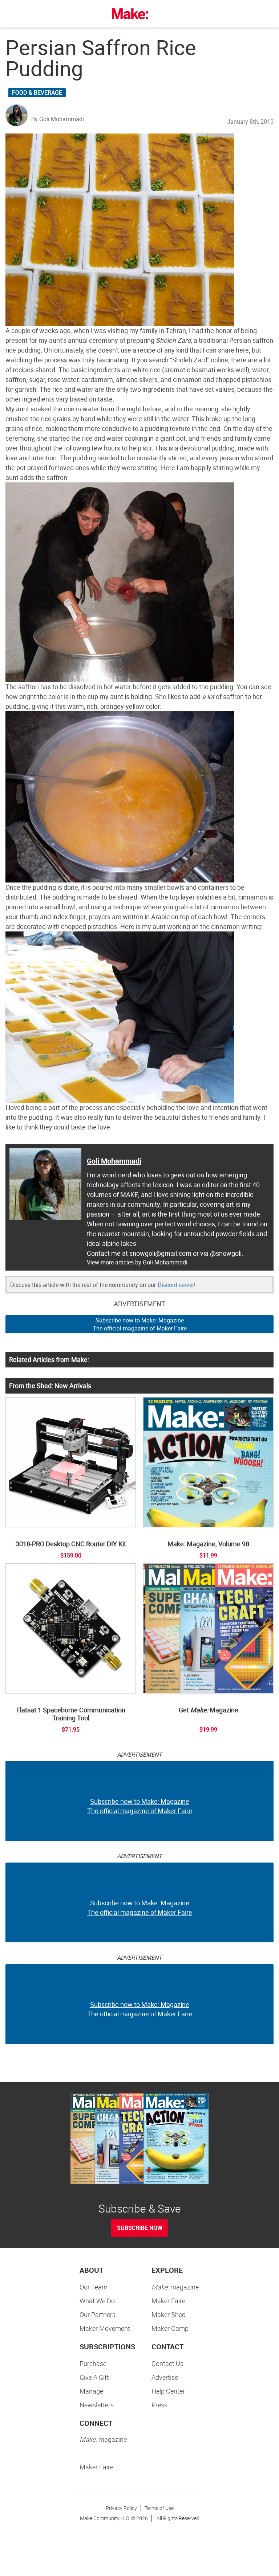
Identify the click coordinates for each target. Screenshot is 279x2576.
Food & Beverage (37, 92)
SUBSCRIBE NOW (140, 2228)
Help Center (168, 2391)
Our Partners (98, 2314)
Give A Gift (94, 2377)
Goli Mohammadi (114, 1161)
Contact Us (167, 2363)
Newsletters (97, 2405)
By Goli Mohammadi (58, 119)
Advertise (165, 2377)
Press (159, 2405)
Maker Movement (105, 2328)
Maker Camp (170, 2328)
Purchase (93, 2363)
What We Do (97, 2301)
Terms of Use (159, 2508)
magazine (175, 2287)
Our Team (94, 2287)
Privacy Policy (121, 2508)
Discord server (176, 1285)
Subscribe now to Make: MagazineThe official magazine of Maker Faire (140, 1324)
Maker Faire (168, 2301)
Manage (91, 2391)
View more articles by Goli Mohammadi (137, 1262)
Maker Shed (169, 2314)
